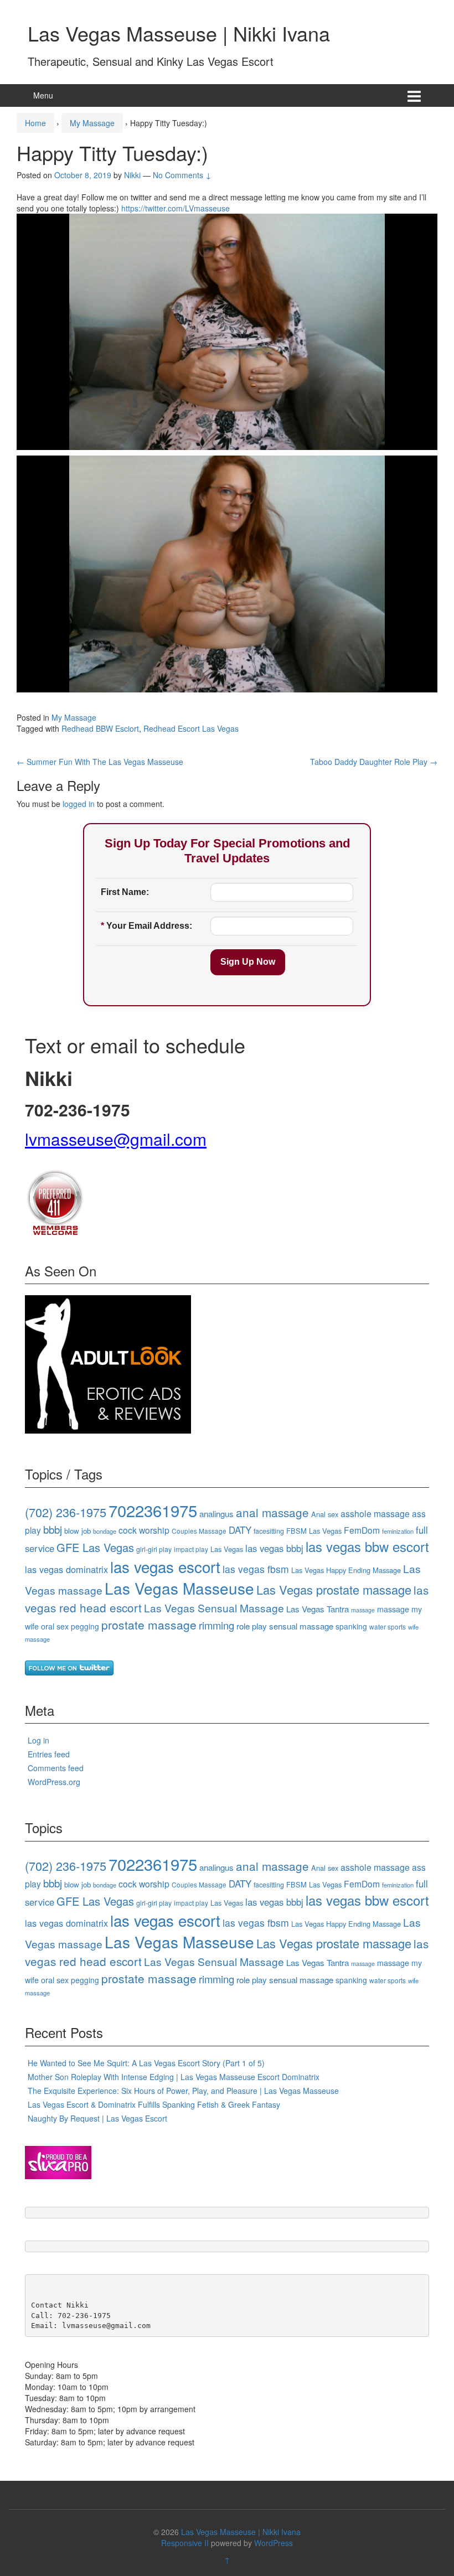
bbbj (53, 1529)
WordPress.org (54, 1782)
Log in (38, 1740)
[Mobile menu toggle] (414, 95)
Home (35, 123)
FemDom (362, 1530)
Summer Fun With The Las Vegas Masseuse (100, 762)
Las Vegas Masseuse (179, 1588)
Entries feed (49, 1754)
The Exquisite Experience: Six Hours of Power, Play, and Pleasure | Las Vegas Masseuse (183, 2091)
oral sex (55, 1626)
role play (252, 1626)
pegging (85, 1626)
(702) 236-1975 (66, 1512)
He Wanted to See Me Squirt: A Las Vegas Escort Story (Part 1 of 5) (146, 2063)
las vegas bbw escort (367, 1546)
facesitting (269, 1531)
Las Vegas (227, 1549)
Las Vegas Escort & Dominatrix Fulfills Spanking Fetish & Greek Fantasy (154, 2104)
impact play (191, 1549)
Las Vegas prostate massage (334, 1589)
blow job (78, 1531)
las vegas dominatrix (66, 1569)
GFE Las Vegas (95, 1547)
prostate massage (149, 1625)
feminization (398, 1531)
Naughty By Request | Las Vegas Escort (97, 2118)
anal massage (272, 1512)
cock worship (144, 1530)
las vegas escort (165, 1566)
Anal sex (325, 1514)
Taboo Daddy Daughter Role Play (374, 762)
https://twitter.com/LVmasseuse (176, 208)
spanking (351, 1626)
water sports (388, 1626)
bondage (105, 1531)
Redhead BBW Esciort (100, 728)
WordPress (274, 2543)
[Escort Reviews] (108, 1363)
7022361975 (153, 1510)
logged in (79, 804)
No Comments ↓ (182, 175)
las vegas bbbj (274, 1548)
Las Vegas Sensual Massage (214, 1608)
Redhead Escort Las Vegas (191, 728)
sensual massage (301, 1626)
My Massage (92, 123)
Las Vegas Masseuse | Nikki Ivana (179, 33)
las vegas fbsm (256, 1569)
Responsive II (185, 2543)
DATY (240, 1530)
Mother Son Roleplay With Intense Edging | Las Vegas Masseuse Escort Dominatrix (174, 2077)
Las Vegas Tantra (318, 1609)
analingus (216, 1514)
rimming (216, 1625)
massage (363, 1610)
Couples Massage (199, 1531)
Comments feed (56, 1768)
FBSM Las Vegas (314, 1531)
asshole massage (375, 1513)
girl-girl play (154, 1549)
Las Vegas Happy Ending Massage (346, 1570)
